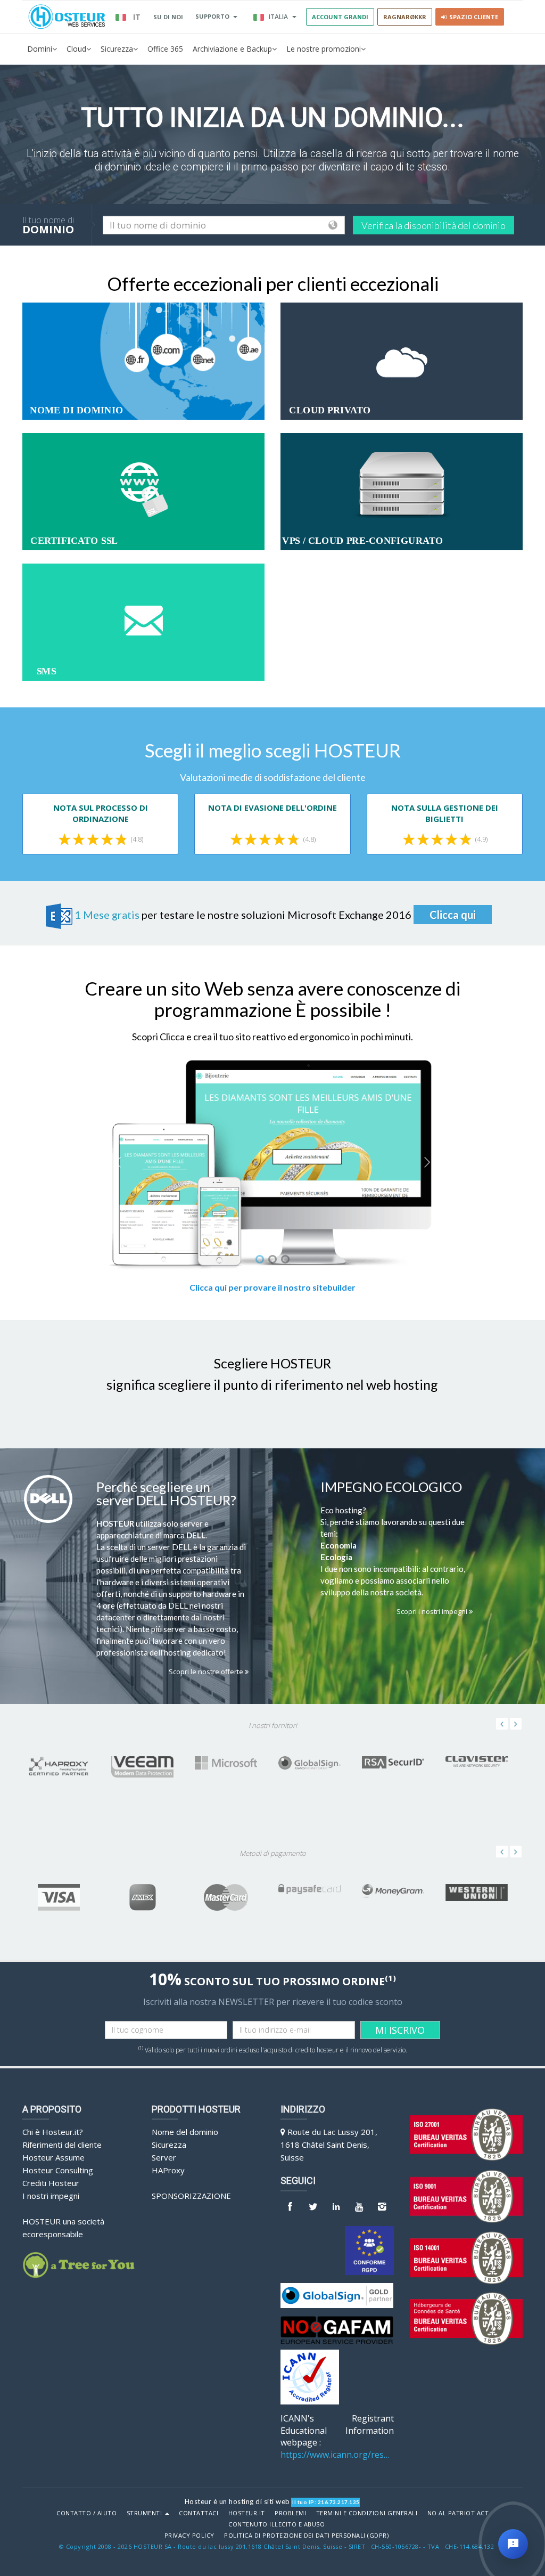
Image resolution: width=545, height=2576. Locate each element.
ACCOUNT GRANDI (340, 17)
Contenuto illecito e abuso (276, 2524)
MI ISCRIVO (400, 2030)
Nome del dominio (185, 2132)
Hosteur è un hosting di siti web (237, 2501)
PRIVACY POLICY (189, 2536)
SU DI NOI (168, 17)
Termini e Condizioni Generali (367, 2513)
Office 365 (165, 49)
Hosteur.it (247, 2513)
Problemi (290, 2513)
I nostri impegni (51, 2196)
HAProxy (168, 2170)
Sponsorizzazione (191, 2196)
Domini (40, 49)
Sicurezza (117, 49)
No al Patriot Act (458, 2513)
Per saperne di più (137, 363)
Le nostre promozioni (324, 49)
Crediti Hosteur (51, 2183)
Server (164, 2157)
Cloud (76, 49)
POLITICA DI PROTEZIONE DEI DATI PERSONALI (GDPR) (306, 2536)
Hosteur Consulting (58, 2170)
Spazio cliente (472, 17)
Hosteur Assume (53, 2157)
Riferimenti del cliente (62, 2145)
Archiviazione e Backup (232, 49)
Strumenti (145, 2513)
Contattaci (199, 2513)
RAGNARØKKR (405, 17)
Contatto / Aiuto (86, 2513)
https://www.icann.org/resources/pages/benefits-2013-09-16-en (337, 2455)
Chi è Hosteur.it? (53, 2132)
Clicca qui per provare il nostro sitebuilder (272, 1287)
